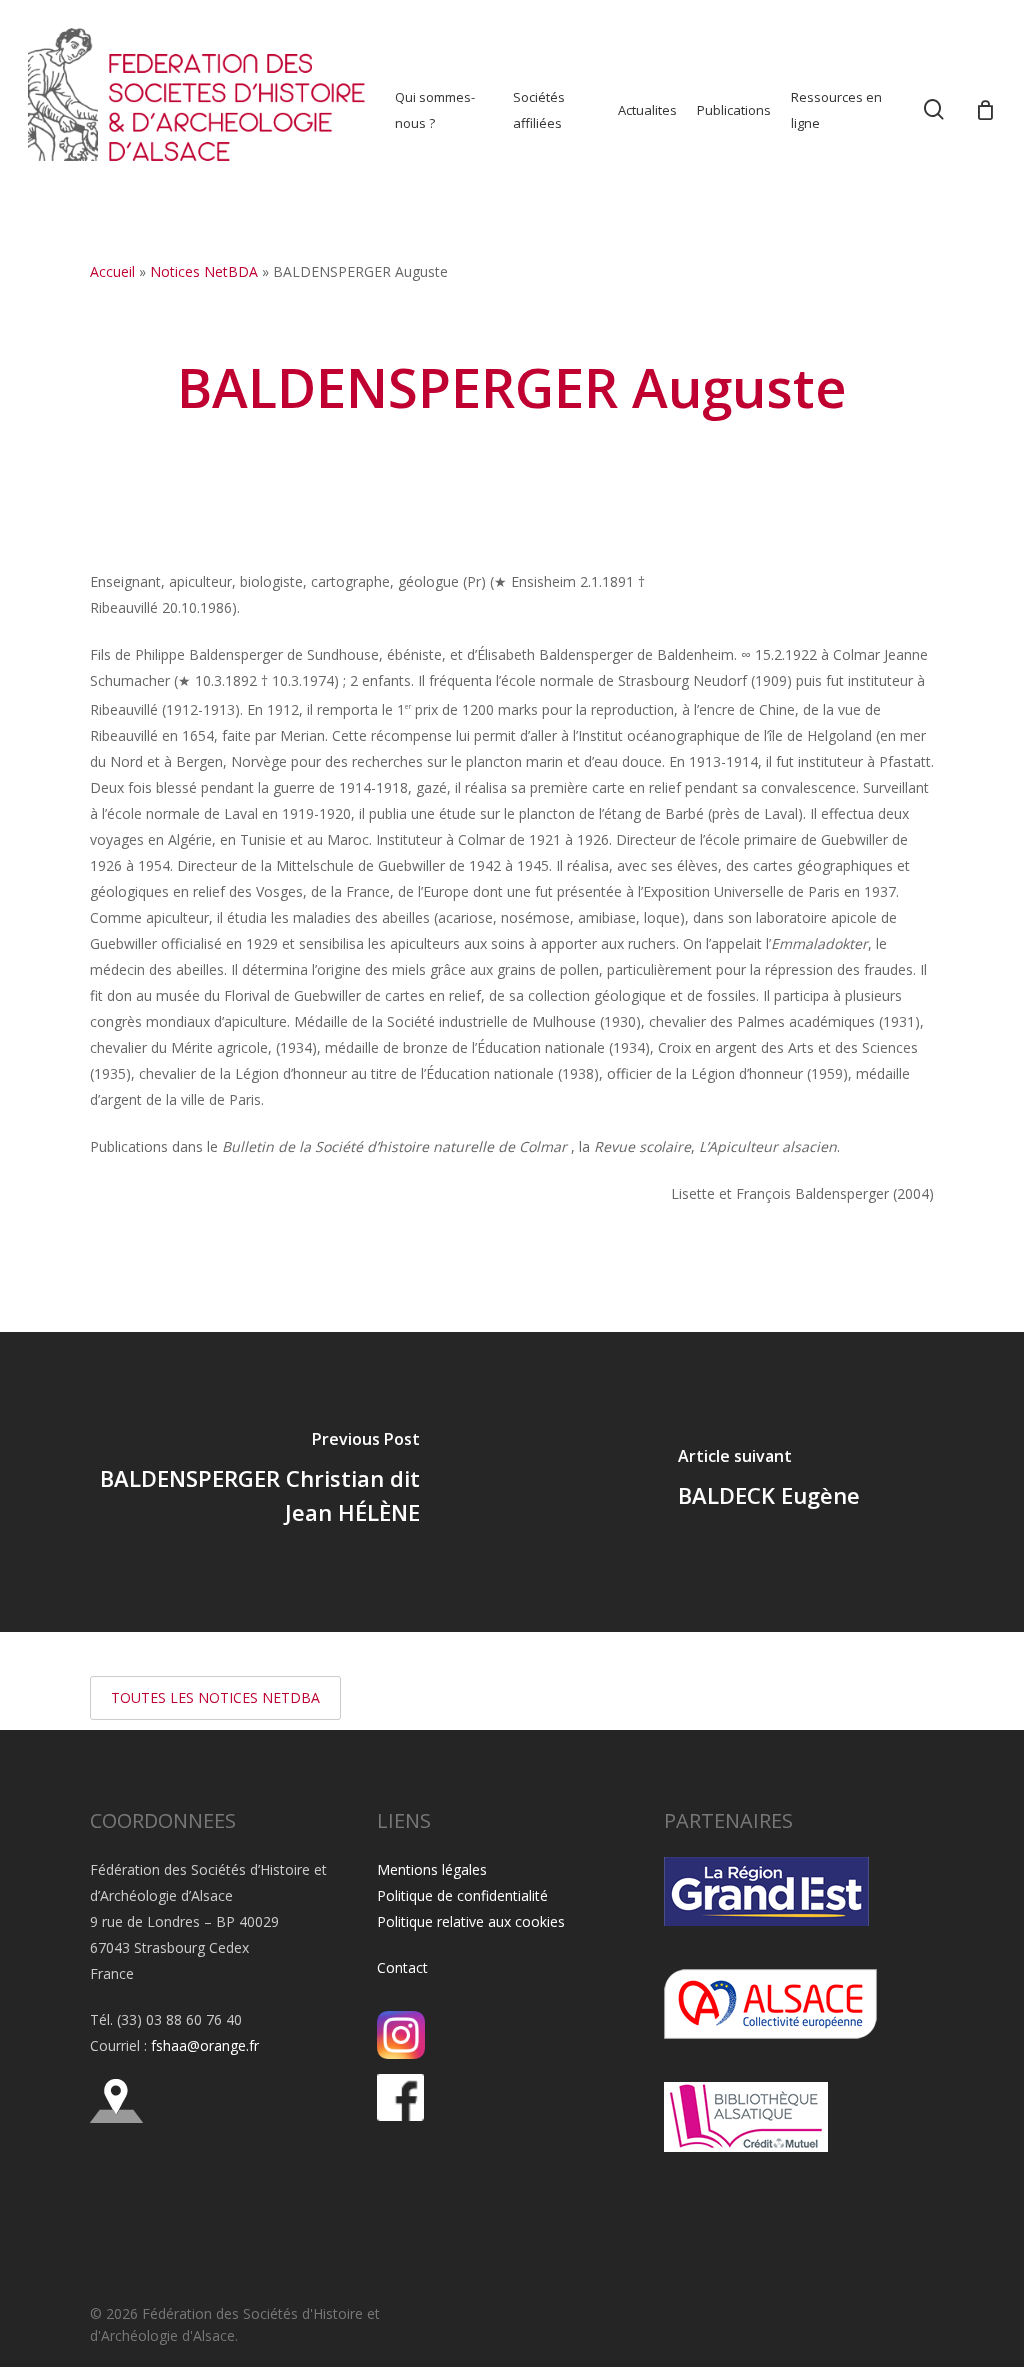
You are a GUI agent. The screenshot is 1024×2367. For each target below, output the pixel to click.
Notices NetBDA (204, 271)
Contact (402, 1967)
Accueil (112, 271)
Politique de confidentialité (462, 1895)
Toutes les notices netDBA (215, 1697)
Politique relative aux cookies (471, 1921)
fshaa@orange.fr (205, 2045)
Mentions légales (432, 1869)
